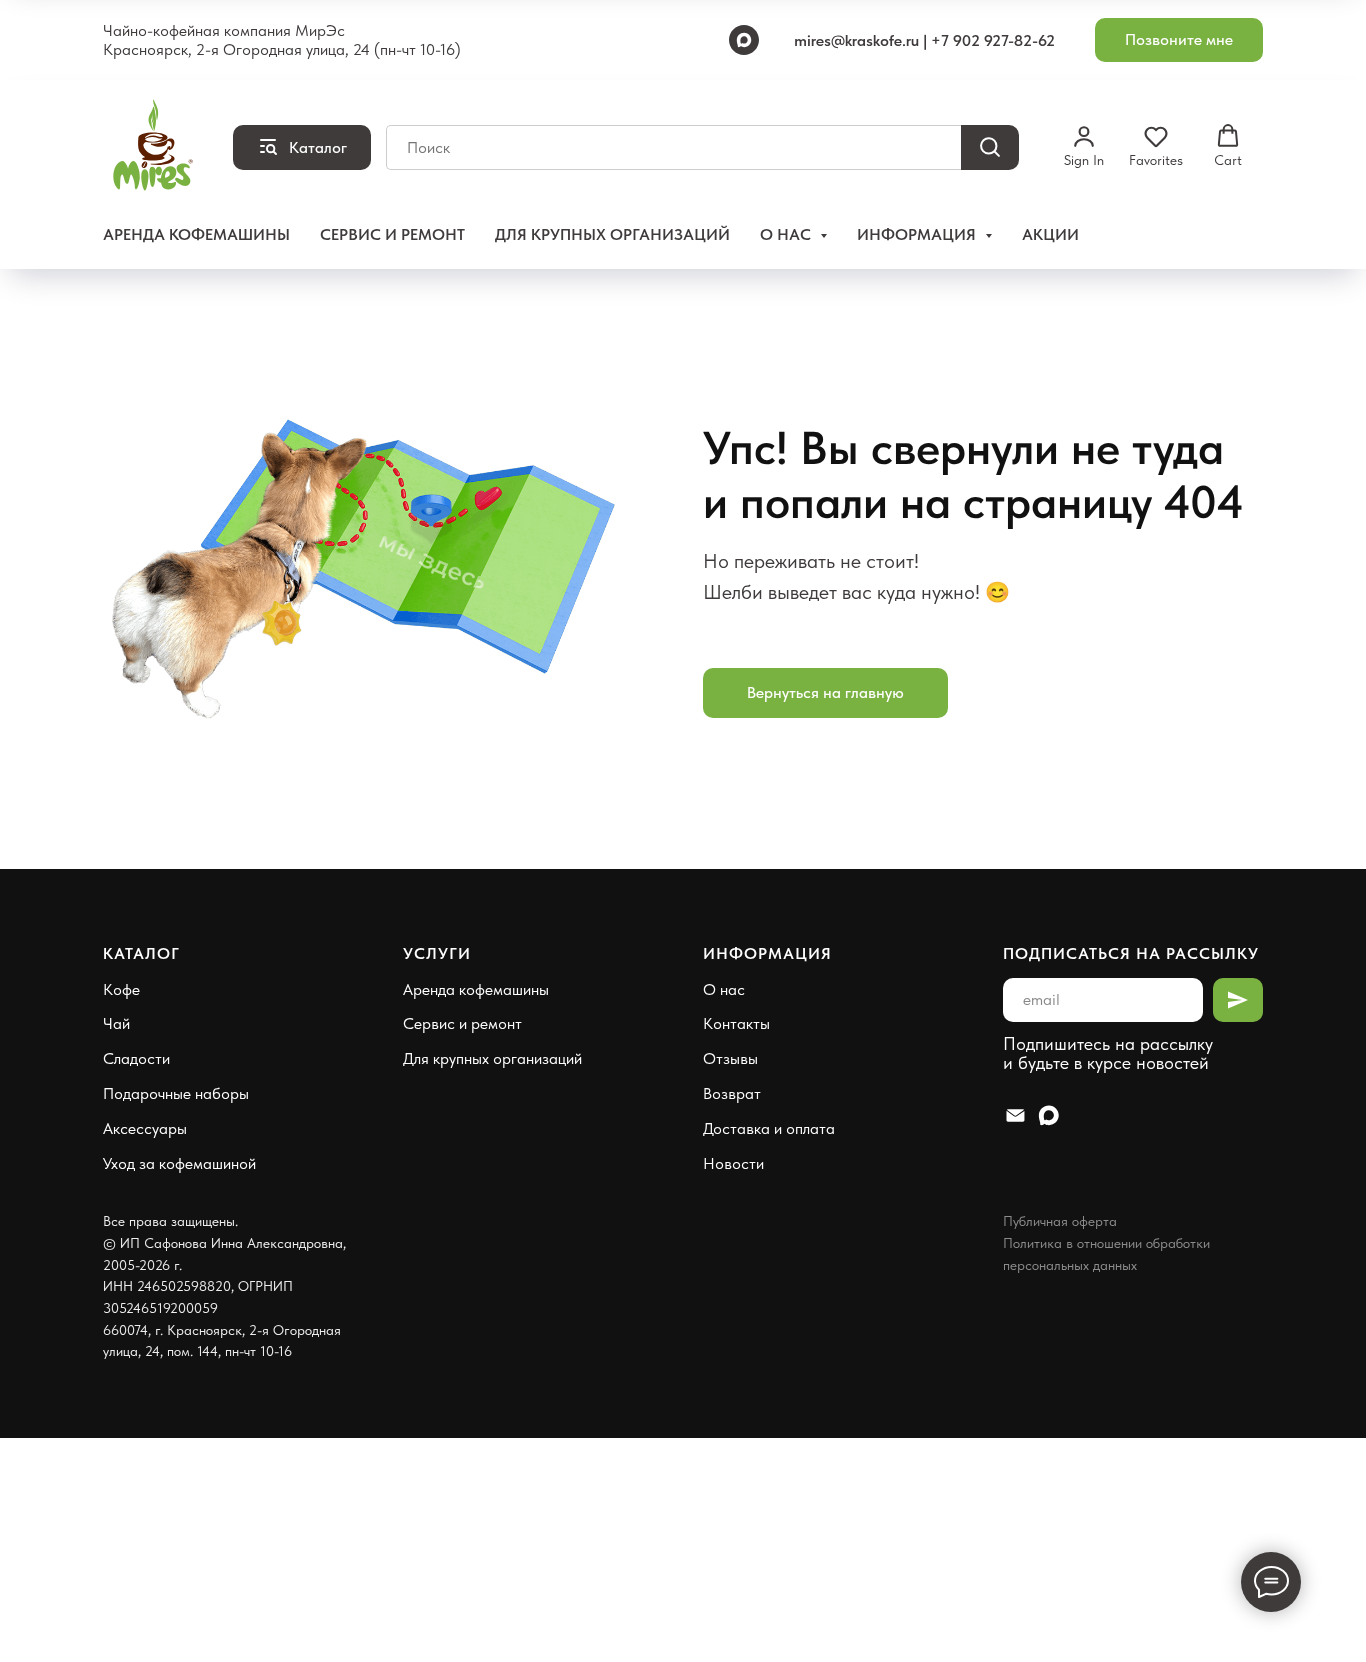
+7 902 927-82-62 (993, 40)
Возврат (732, 1093)
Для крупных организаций (612, 234)
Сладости (136, 1058)
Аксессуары (145, 1128)
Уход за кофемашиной (179, 1163)
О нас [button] (787, 234)
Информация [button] (918, 234)
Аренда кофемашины (196, 234)
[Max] (744, 40)
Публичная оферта (1060, 1221)
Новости (733, 1163)
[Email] (1015, 1115)
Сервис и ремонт (392, 234)
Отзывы (730, 1058)
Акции (1050, 234)
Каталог (141, 953)
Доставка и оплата (769, 1128)
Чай (116, 1023)
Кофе (121, 989)
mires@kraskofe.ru (856, 40)
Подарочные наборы (176, 1093)
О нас (724, 989)
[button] (1179, 40)
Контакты (736, 1023)
